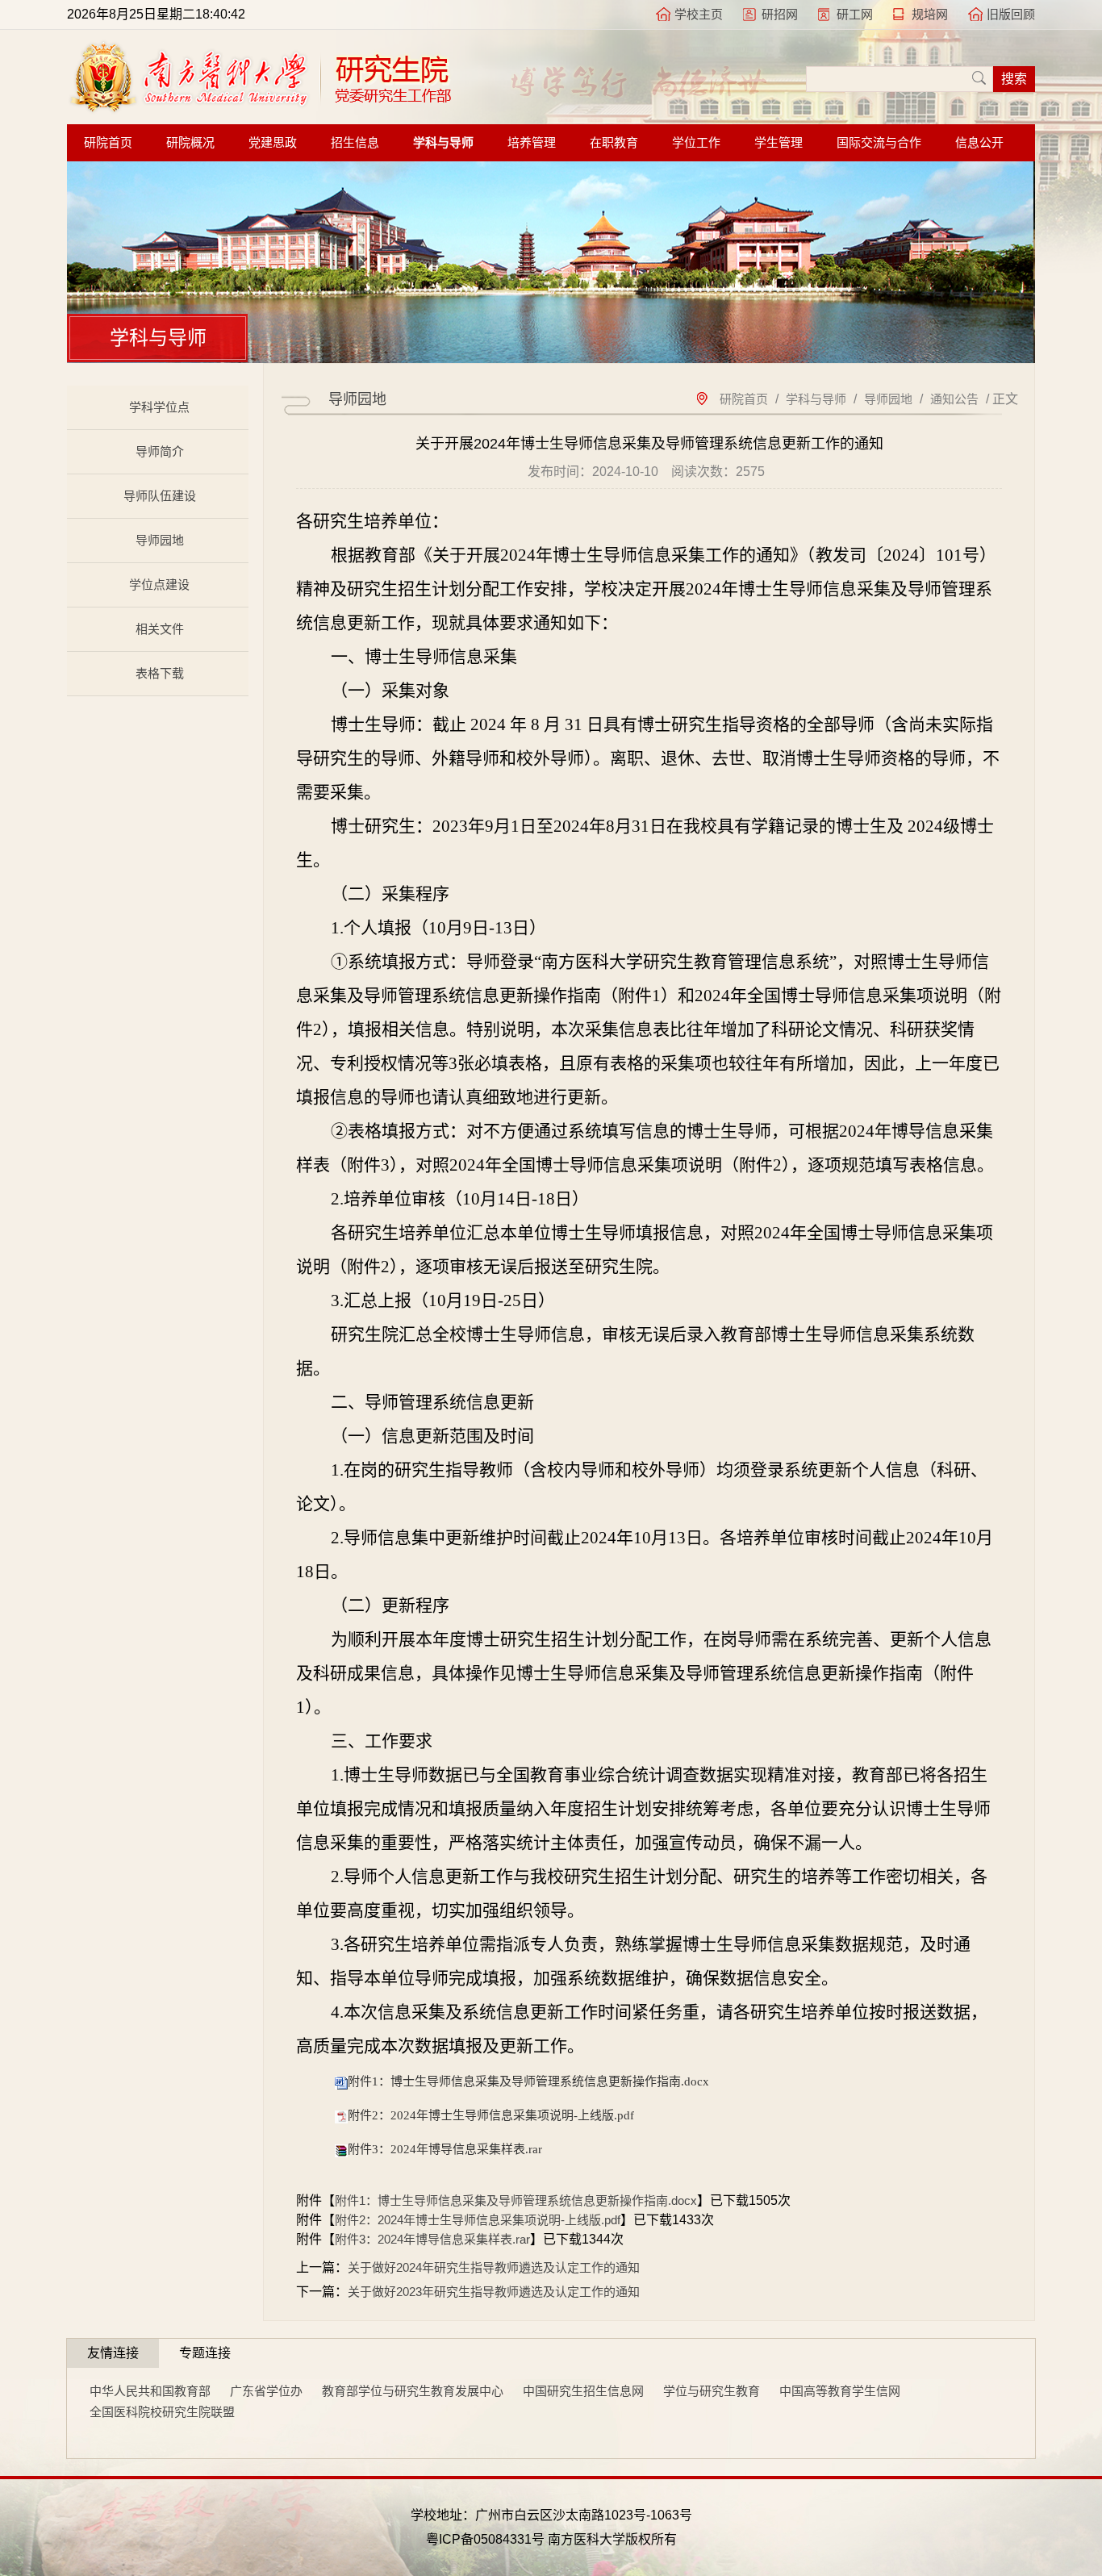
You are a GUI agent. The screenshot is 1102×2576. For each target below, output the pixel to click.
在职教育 (614, 143)
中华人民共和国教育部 (150, 2391)
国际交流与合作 (879, 143)
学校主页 (699, 14)
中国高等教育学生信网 (840, 2391)
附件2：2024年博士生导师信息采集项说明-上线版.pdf (491, 2115)
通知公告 (954, 399)
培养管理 (532, 143)
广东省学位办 (266, 2391)
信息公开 (979, 143)
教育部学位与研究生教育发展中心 (413, 2391)
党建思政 (273, 143)
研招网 (780, 14)
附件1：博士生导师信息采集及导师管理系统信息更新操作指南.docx (528, 2081)
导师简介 (160, 451)
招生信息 (355, 143)
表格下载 (160, 673)
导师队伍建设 (160, 496)
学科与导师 (443, 143)
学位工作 (696, 143)
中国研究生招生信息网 (583, 2391)
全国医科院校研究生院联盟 (162, 2412)
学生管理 (778, 143)
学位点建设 (159, 585)
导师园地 (160, 540)
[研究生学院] (260, 109)
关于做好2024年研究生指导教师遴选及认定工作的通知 (494, 2267)
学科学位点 (159, 407)
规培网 (930, 14)
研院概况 (190, 143)
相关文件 (160, 629)
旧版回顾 (1011, 14)
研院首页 (108, 143)
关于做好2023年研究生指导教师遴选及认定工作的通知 (494, 2292)
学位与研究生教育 (712, 2391)
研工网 (855, 14)
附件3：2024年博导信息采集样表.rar (445, 2149)
